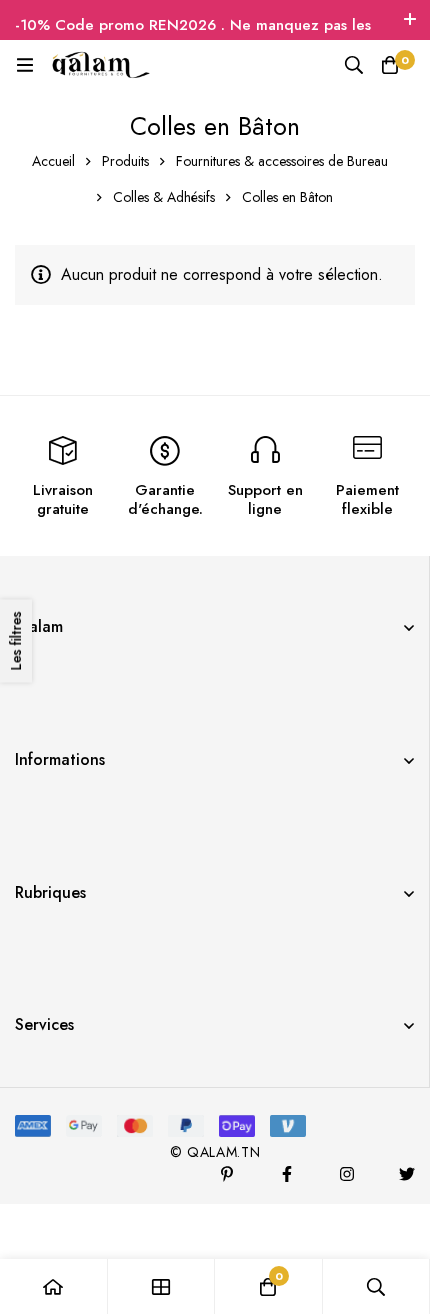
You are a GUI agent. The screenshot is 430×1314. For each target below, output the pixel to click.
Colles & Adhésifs (164, 197)
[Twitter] (407, 1174)
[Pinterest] (227, 1174)
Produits (125, 161)
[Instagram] (347, 1174)
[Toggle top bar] (410, 20)
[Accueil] (54, 1286)
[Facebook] (287, 1174)
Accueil (53, 161)
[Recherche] (354, 65)
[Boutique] (162, 1286)
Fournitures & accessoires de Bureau (282, 161)
